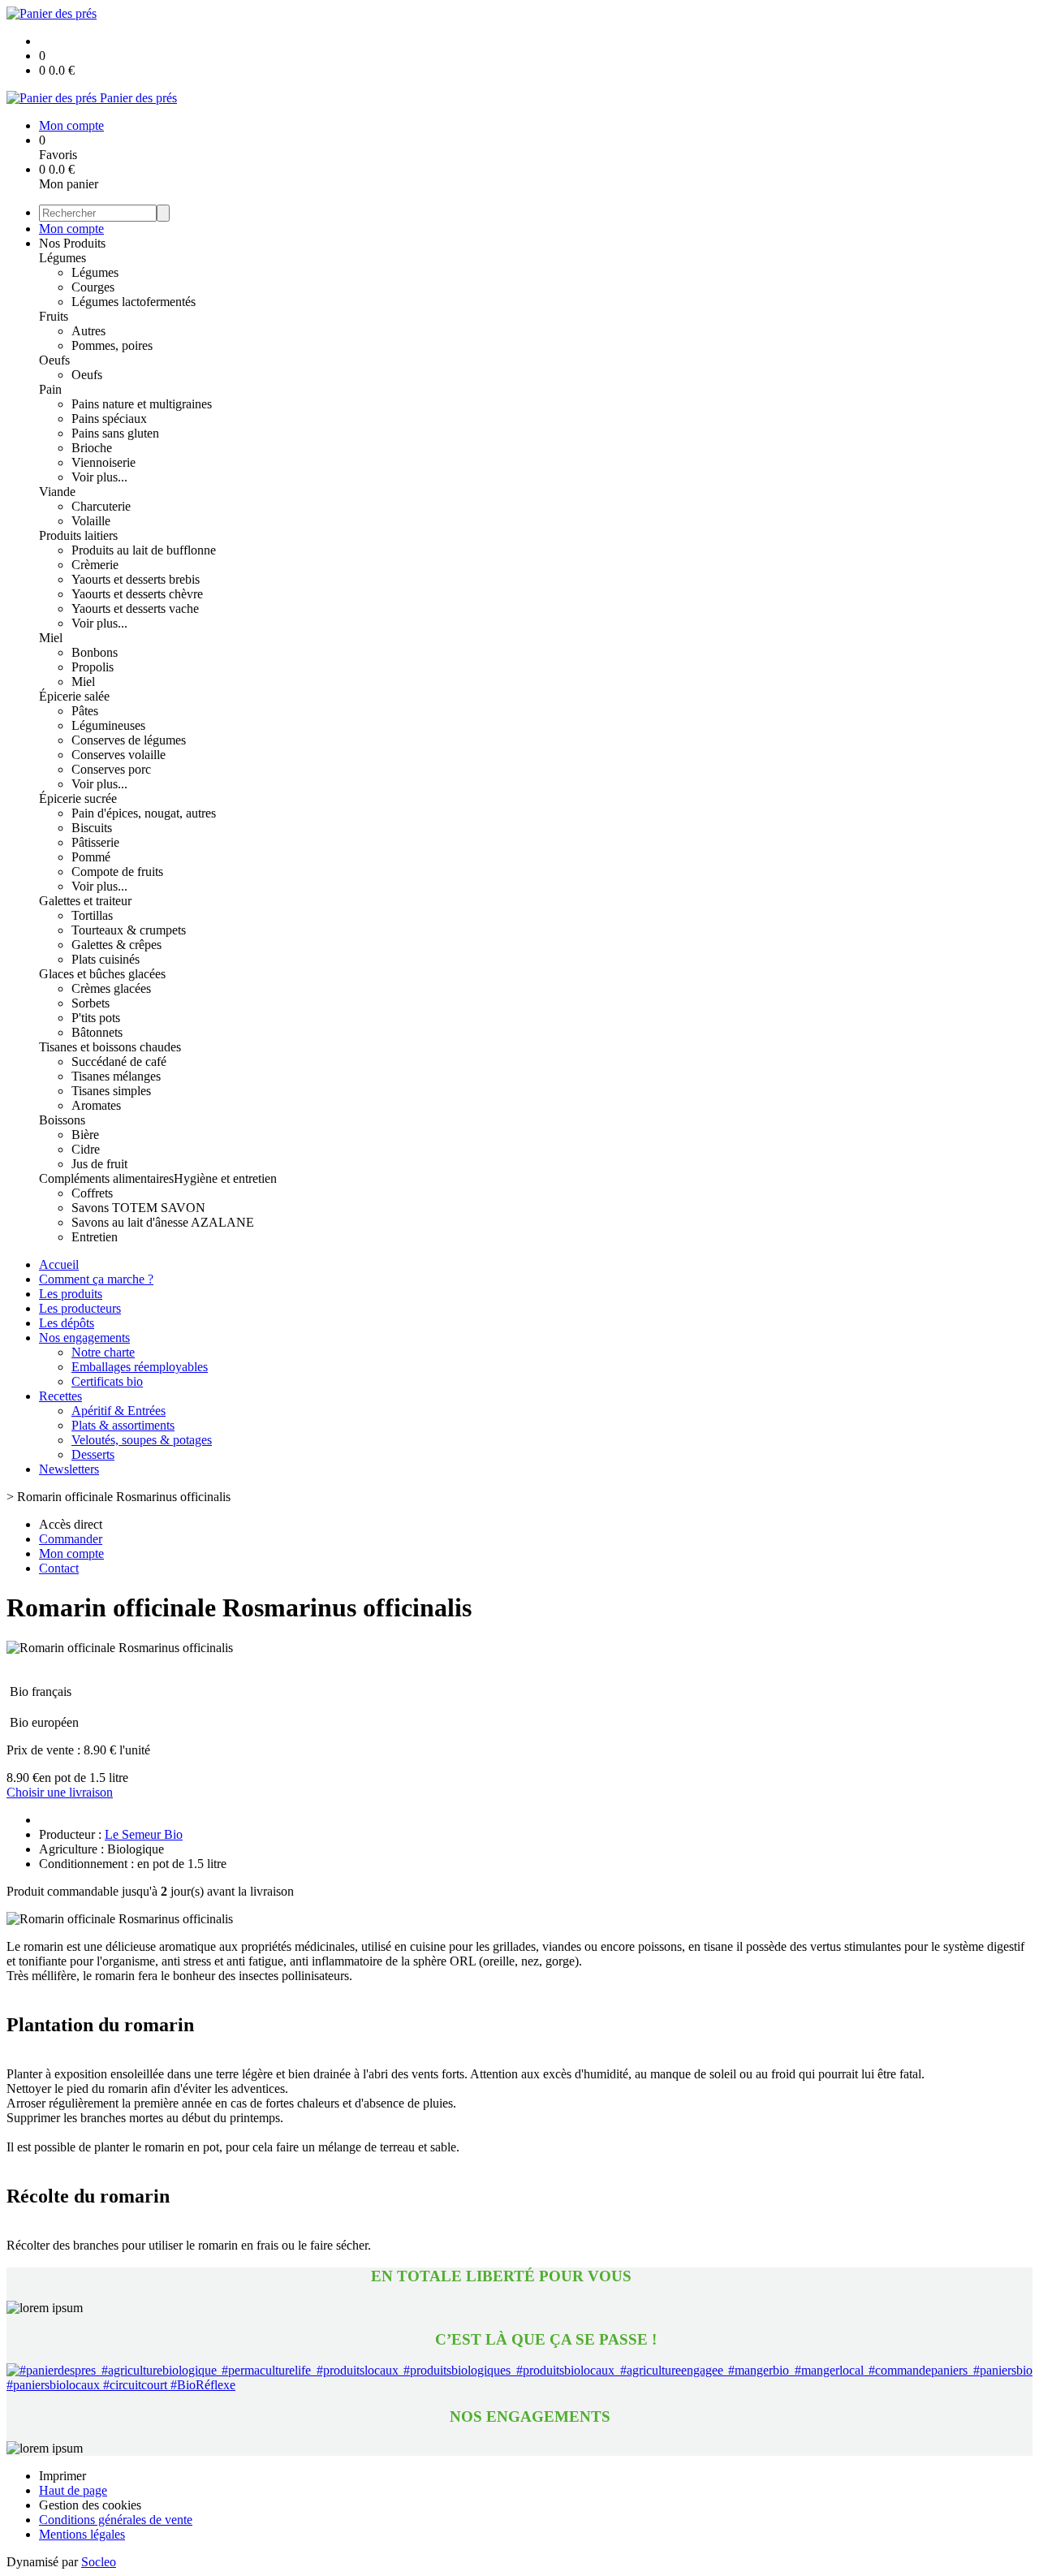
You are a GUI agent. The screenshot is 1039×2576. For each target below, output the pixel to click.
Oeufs (54, 360)
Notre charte (103, 1352)
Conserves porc (111, 769)
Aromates (96, 1105)
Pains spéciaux (109, 419)
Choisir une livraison (60, 1792)
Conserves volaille (119, 755)
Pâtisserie (95, 842)
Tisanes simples (111, 1091)
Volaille (91, 521)
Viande (57, 492)
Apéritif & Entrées (119, 1411)
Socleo (99, 2562)
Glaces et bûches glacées (102, 974)
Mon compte (71, 229)
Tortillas (92, 915)
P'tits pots (96, 1018)
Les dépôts (67, 1323)
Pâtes (85, 711)
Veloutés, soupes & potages (142, 1440)
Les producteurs (80, 1308)
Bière (85, 1135)
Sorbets (91, 1003)
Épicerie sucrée (78, 798)
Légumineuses (108, 725)
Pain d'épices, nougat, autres (144, 813)
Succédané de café (119, 1061)
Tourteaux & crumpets (129, 930)
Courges (93, 287)
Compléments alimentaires (106, 1178)
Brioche (92, 448)
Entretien (95, 1237)
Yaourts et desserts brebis (136, 579)
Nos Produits (72, 243)
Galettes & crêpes (116, 945)
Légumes (63, 258)
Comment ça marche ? (96, 1279)
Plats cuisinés (106, 959)
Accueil (59, 1264)
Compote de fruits (117, 872)
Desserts (93, 1454)
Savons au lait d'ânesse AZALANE (163, 1222)
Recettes (60, 1396)
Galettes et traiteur (85, 901)
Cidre (86, 1149)
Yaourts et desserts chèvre (137, 594)
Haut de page (73, 2490)
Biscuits (92, 828)
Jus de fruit (99, 1164)
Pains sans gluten (115, 433)
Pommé (91, 857)
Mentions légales (82, 2534)
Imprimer (63, 2476)
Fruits (54, 316)
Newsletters (69, 1469)
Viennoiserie (103, 462)
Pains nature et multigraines (142, 404)
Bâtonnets (97, 1032)
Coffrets (92, 1193)
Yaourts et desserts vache (135, 608)
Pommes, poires (112, 345)
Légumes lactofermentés (134, 302)
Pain (50, 389)
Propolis (93, 667)
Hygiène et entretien (225, 1178)
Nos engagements (84, 1338)
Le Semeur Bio (144, 1834)
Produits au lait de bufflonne (144, 550)
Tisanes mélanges (116, 1076)
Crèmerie (95, 565)
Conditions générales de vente (116, 2520)
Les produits (71, 1294)
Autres (88, 331)
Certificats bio (107, 1381)
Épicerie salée (74, 696)
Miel (51, 638)
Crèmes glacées (111, 988)
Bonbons (95, 652)
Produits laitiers (78, 535)
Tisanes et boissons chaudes (110, 1047)
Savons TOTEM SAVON (138, 1208)
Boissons (62, 1120)
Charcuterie (101, 506)
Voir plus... (99, 477)
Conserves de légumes (129, 740)
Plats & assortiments (123, 1425)
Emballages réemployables (140, 1367)
